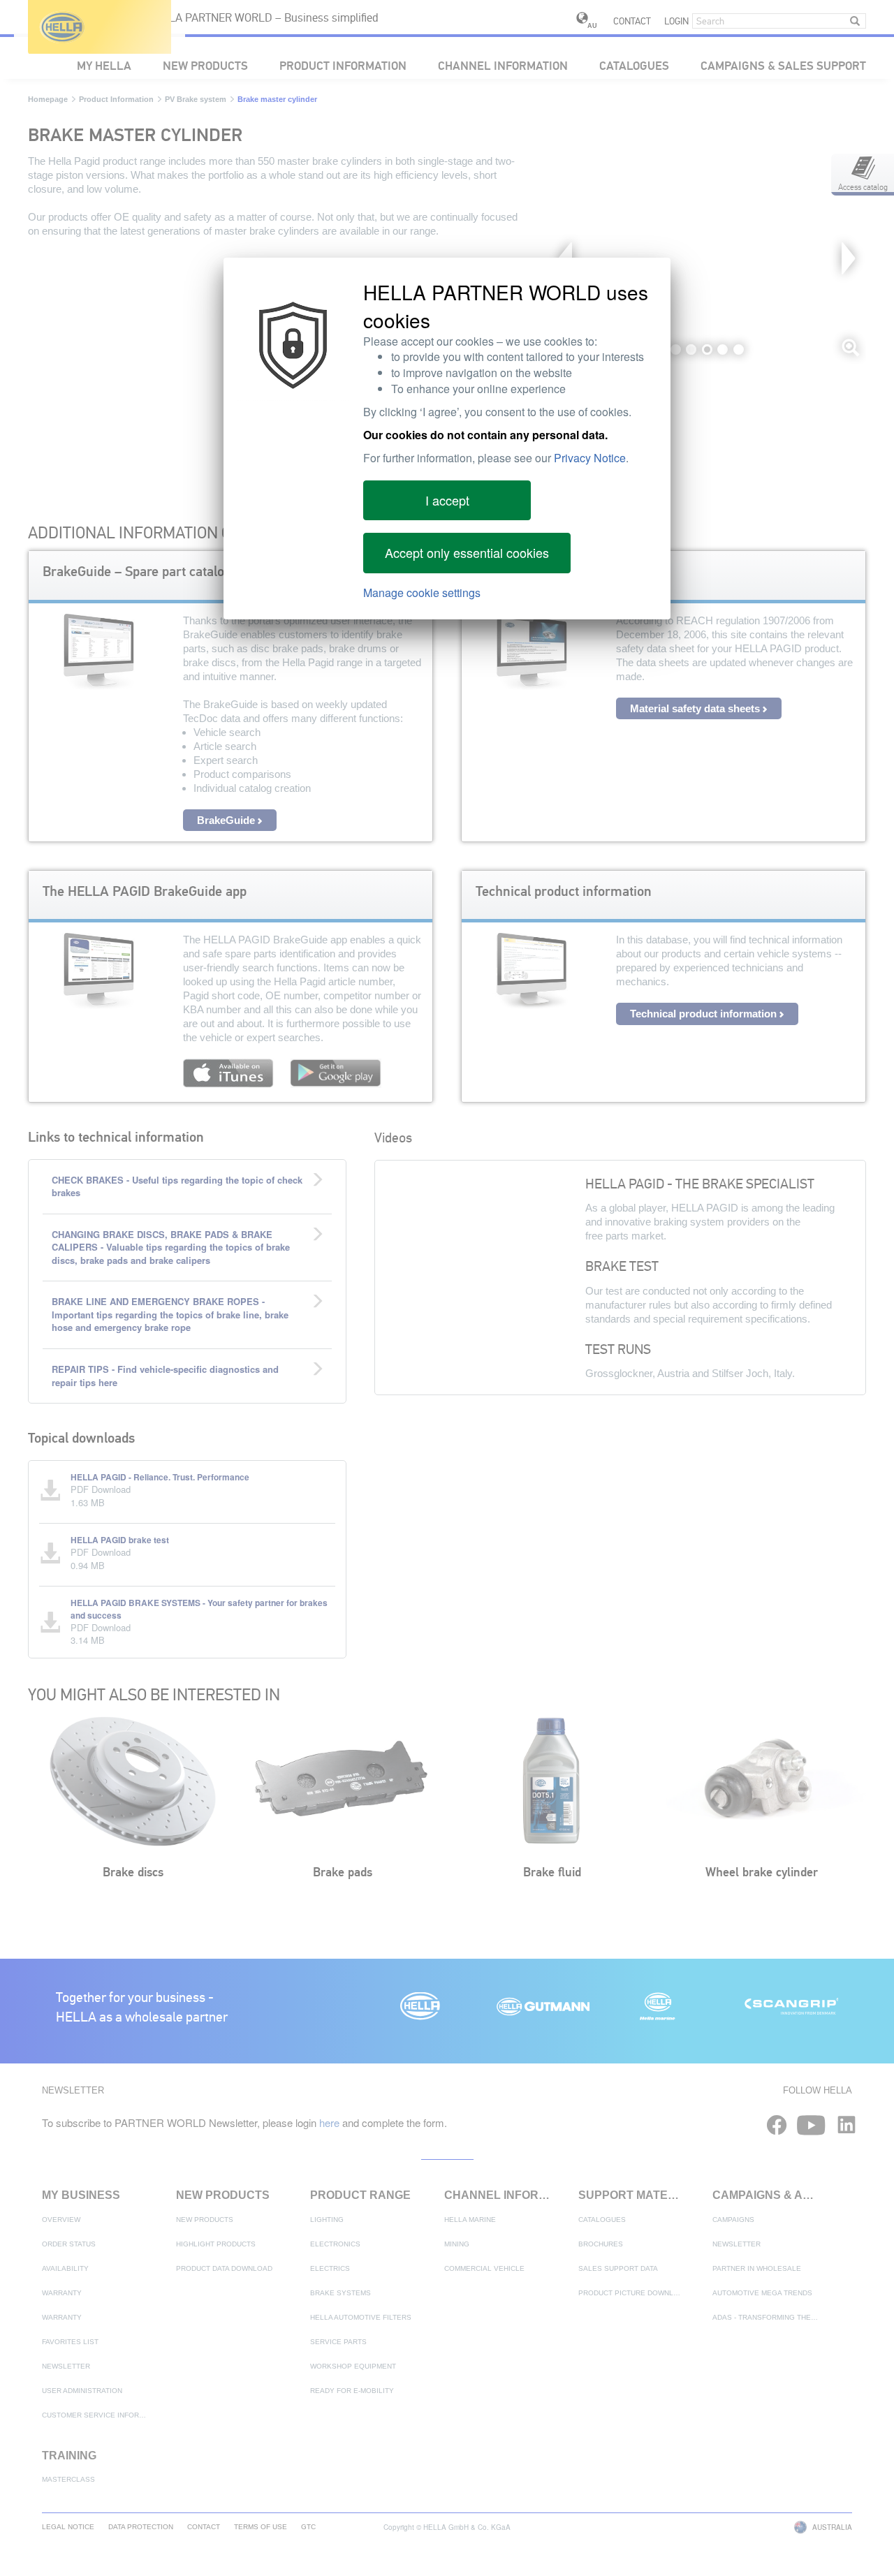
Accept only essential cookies (467, 552)
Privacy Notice (590, 458)
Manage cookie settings (422, 593)
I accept (447, 500)
